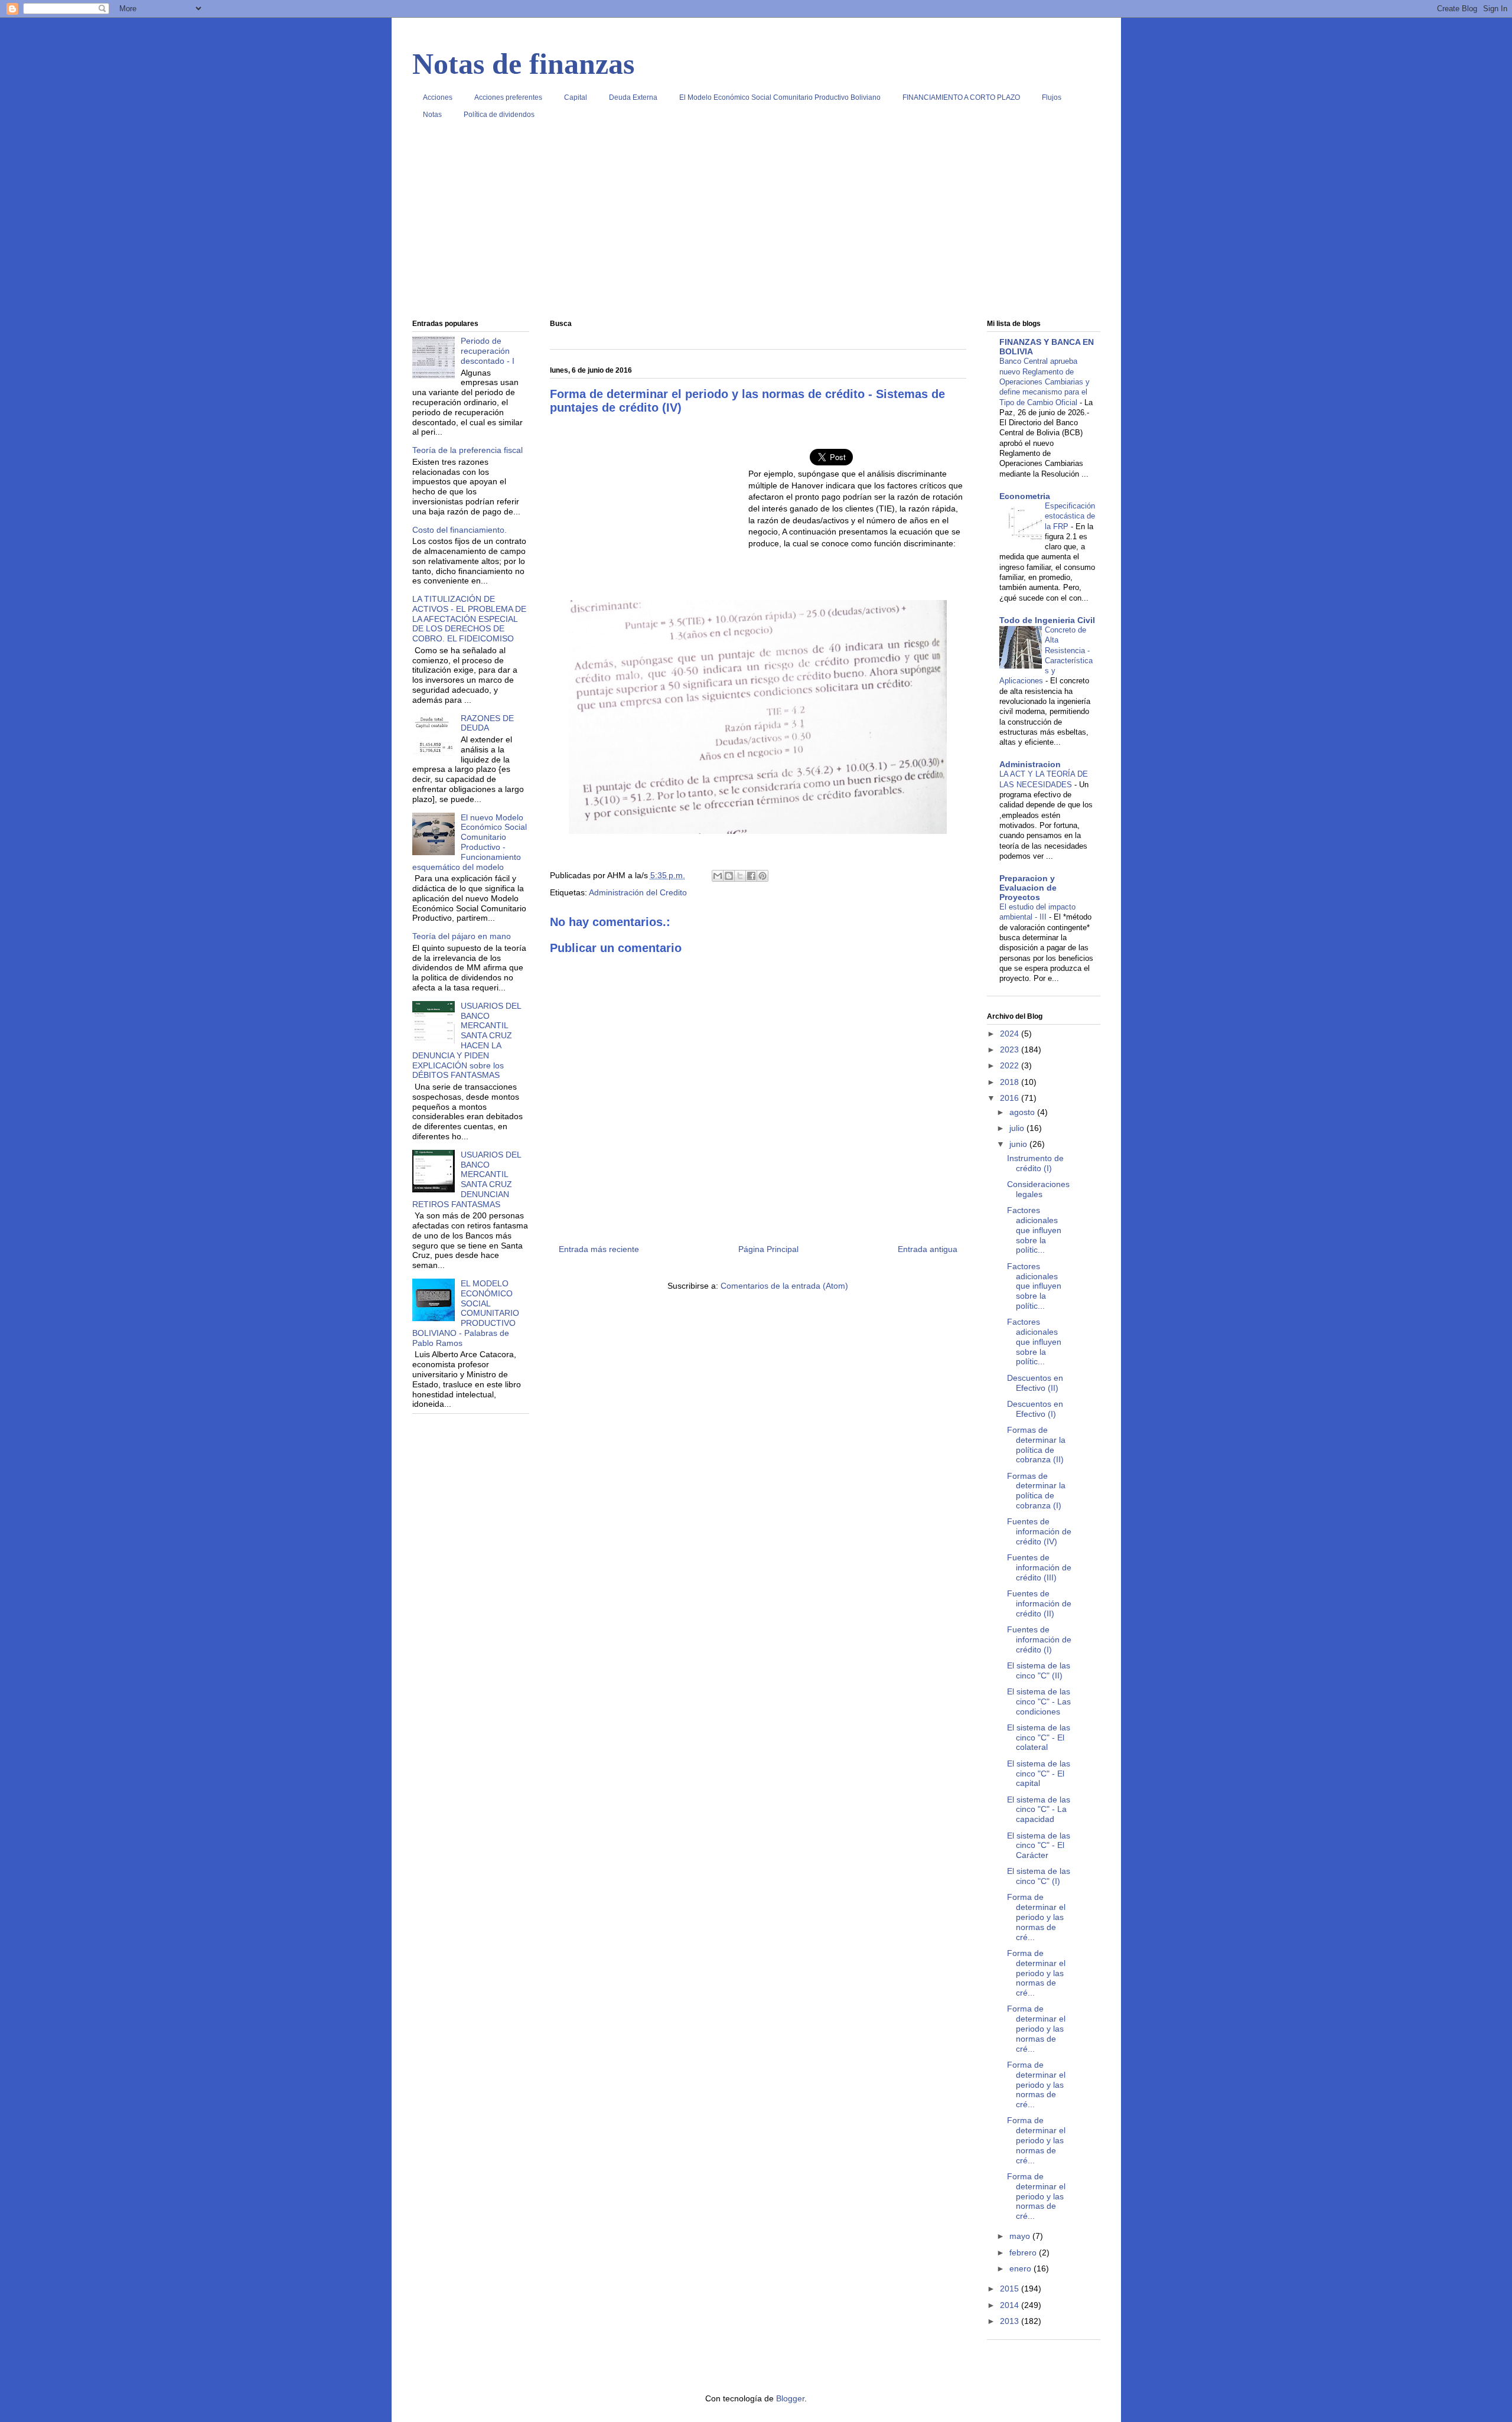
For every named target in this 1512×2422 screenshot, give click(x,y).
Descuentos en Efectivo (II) (1035, 1383)
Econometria (1025, 496)
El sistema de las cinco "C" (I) (1039, 1876)
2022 (1011, 1065)
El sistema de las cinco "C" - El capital (1039, 1774)
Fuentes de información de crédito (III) (1039, 1567)
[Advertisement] (756, 224)
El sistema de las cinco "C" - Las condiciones (1039, 1701)
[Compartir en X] (740, 876)
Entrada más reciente (599, 1249)
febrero (1024, 2253)
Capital (576, 97)
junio (1019, 1144)
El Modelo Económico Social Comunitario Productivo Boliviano (780, 97)
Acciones (438, 97)
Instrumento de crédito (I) (1035, 1163)
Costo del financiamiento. (460, 530)
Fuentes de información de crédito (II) (1039, 1603)
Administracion (1030, 764)
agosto (1023, 1112)
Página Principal (768, 1249)
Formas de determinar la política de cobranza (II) (1036, 1445)
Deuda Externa (633, 97)
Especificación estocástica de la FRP (1070, 516)
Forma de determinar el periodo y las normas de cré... (1036, 1917)
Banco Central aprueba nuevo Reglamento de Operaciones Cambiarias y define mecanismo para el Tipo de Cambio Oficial (1045, 382)
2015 (1011, 2289)
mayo (1021, 2236)
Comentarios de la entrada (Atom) (784, 1286)
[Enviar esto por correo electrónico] (718, 876)
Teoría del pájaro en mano (462, 936)
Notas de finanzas (523, 64)
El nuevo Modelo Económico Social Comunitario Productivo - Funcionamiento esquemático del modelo (470, 842)
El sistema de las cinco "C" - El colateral (1039, 1738)
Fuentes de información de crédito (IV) (1039, 1531)
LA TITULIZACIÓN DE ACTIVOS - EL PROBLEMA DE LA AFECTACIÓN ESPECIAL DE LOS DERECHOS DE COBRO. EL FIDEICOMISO (469, 619)
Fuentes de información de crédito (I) (1039, 1639)
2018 (1011, 1082)
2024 (1011, 1034)
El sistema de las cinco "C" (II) (1039, 1670)
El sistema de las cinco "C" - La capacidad (1039, 1810)
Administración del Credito (638, 892)
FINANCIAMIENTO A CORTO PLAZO (961, 97)
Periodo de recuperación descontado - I (488, 351)
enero (1021, 2268)
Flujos (1052, 97)
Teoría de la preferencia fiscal (467, 450)
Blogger (790, 2398)
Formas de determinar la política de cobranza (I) (1036, 1491)
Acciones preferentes (508, 97)
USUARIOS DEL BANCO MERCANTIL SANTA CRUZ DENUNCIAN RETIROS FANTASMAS (467, 1179)
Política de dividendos (499, 115)
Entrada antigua (928, 1249)
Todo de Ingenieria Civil (1047, 620)
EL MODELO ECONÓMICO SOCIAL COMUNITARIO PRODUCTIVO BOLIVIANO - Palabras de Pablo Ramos (466, 1313)
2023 (1011, 1049)
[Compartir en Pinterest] (762, 876)
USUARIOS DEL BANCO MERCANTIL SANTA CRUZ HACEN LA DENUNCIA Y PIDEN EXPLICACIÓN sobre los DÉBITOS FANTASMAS (467, 1041)
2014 (1011, 2305)
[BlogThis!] (729, 876)
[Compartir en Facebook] (751, 876)
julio (1018, 1128)
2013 (1011, 2321)
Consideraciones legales (1038, 1189)
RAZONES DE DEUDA (487, 723)
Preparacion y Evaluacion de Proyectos (1028, 888)
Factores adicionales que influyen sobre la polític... (1034, 1230)
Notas (432, 115)
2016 (1011, 1098)
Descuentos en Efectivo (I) (1035, 1409)
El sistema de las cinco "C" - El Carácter (1039, 1846)
